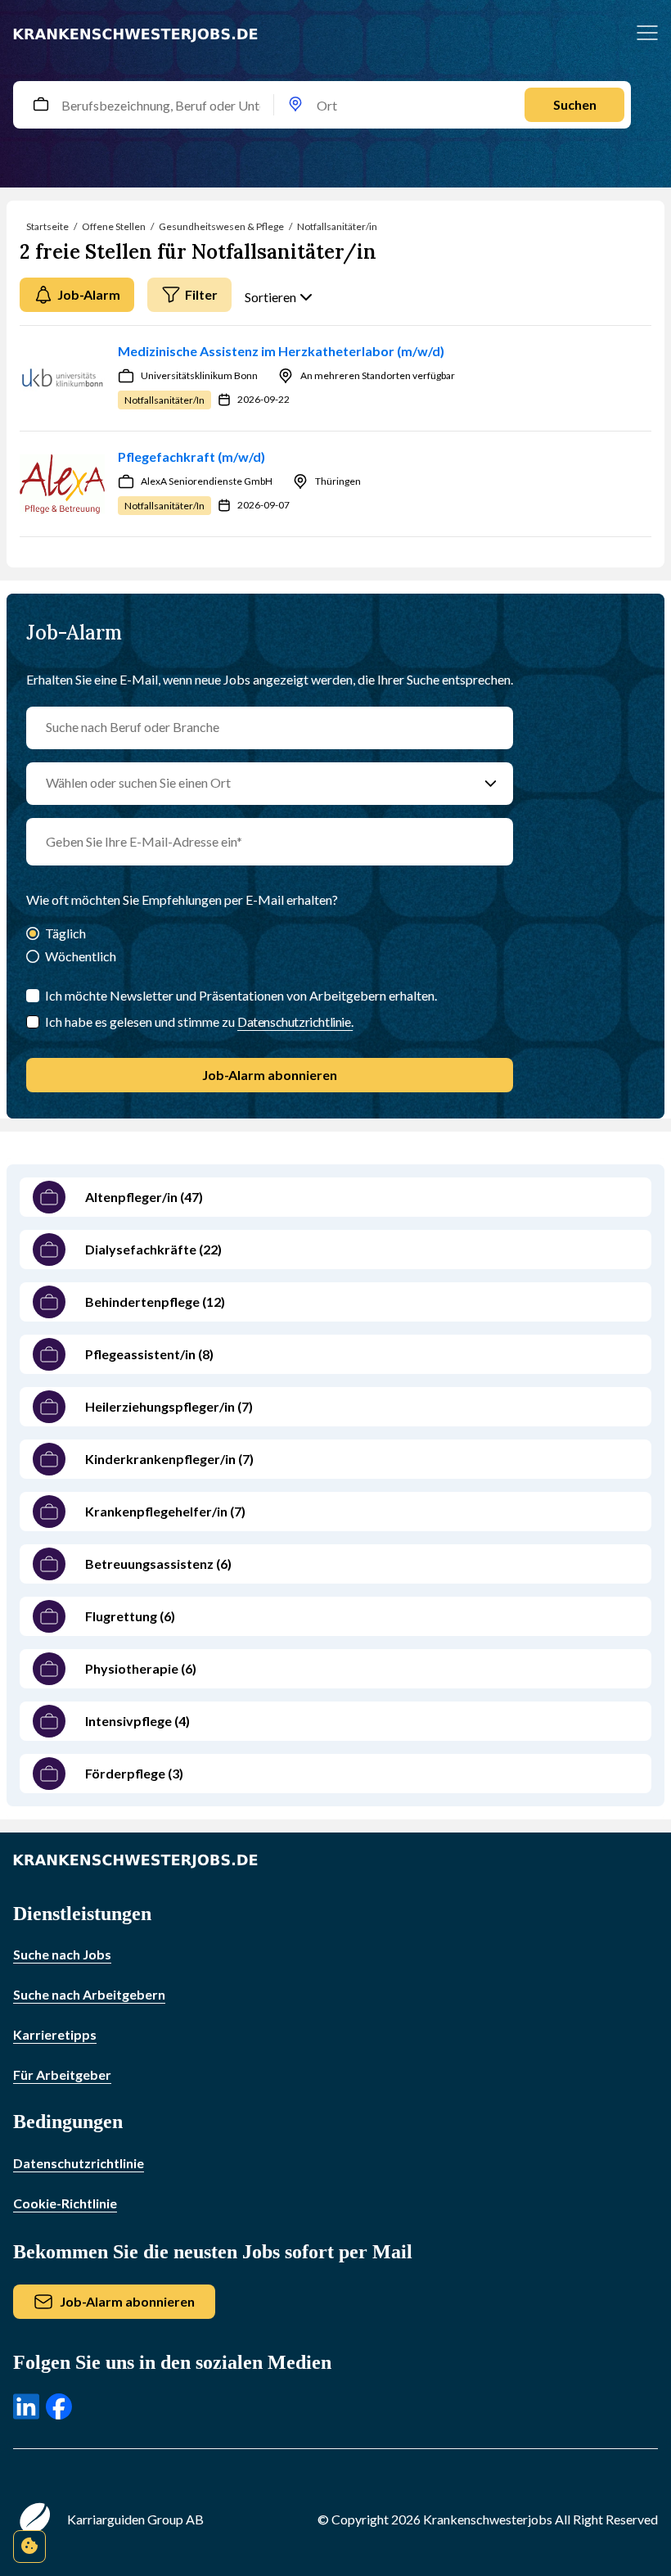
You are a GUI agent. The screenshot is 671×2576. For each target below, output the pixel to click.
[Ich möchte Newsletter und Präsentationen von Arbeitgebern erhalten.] (33, 996)
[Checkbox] (33, 1022)
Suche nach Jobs (62, 1954)
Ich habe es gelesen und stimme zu (199, 1021)
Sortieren (270, 297)
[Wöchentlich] (33, 958)
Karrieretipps (55, 2034)
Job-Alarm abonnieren (270, 1075)
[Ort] (295, 105)
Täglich (65, 933)
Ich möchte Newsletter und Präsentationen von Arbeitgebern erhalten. (241, 995)
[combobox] (335, 105)
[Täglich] (33, 935)
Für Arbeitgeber (62, 2074)
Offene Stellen (114, 226)
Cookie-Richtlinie (65, 2203)
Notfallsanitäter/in (337, 226)
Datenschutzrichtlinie (79, 2163)
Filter (201, 294)
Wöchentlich (81, 956)
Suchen (575, 104)
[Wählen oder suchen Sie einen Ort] (491, 784)
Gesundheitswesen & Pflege (221, 226)
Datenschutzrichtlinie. (295, 1021)
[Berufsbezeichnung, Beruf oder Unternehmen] (41, 105)
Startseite (47, 226)
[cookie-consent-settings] (29, 2547)
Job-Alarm (89, 294)
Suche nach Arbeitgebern (89, 1994)
